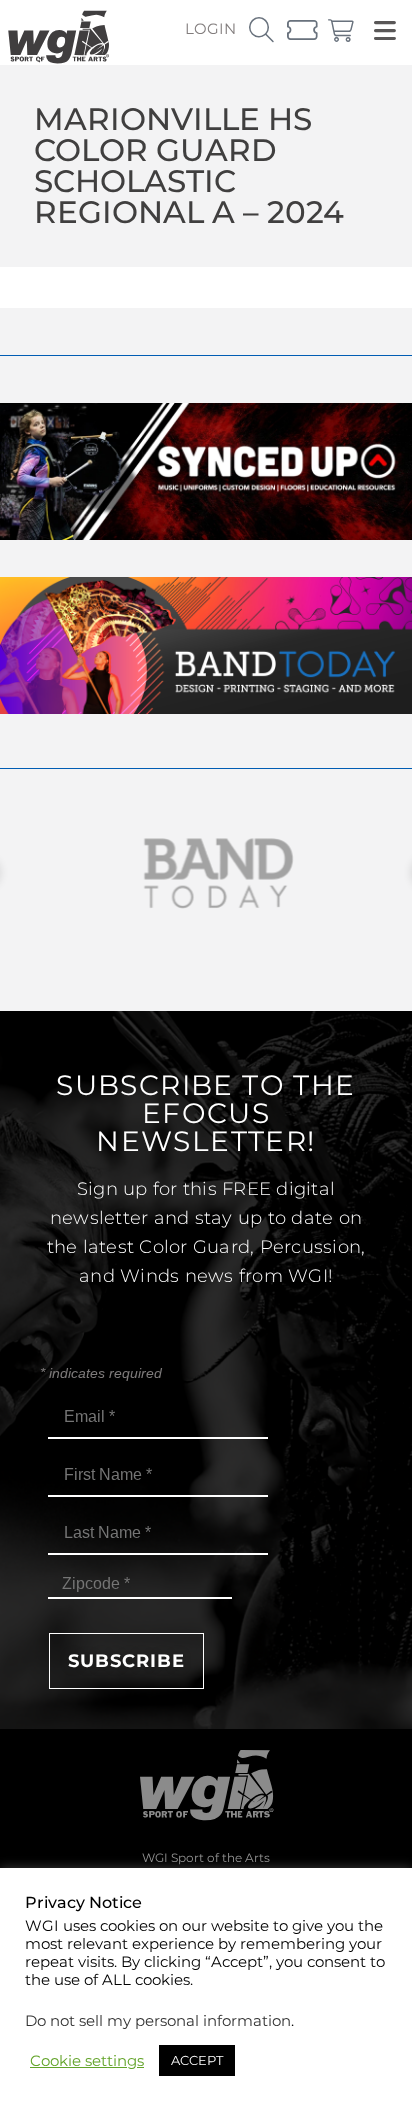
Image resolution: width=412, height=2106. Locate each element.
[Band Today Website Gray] (206, 873)
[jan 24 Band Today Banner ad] (206, 708)
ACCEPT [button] (197, 2060)
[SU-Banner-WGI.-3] (206, 534)
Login (210, 28)
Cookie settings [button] (87, 2061)
